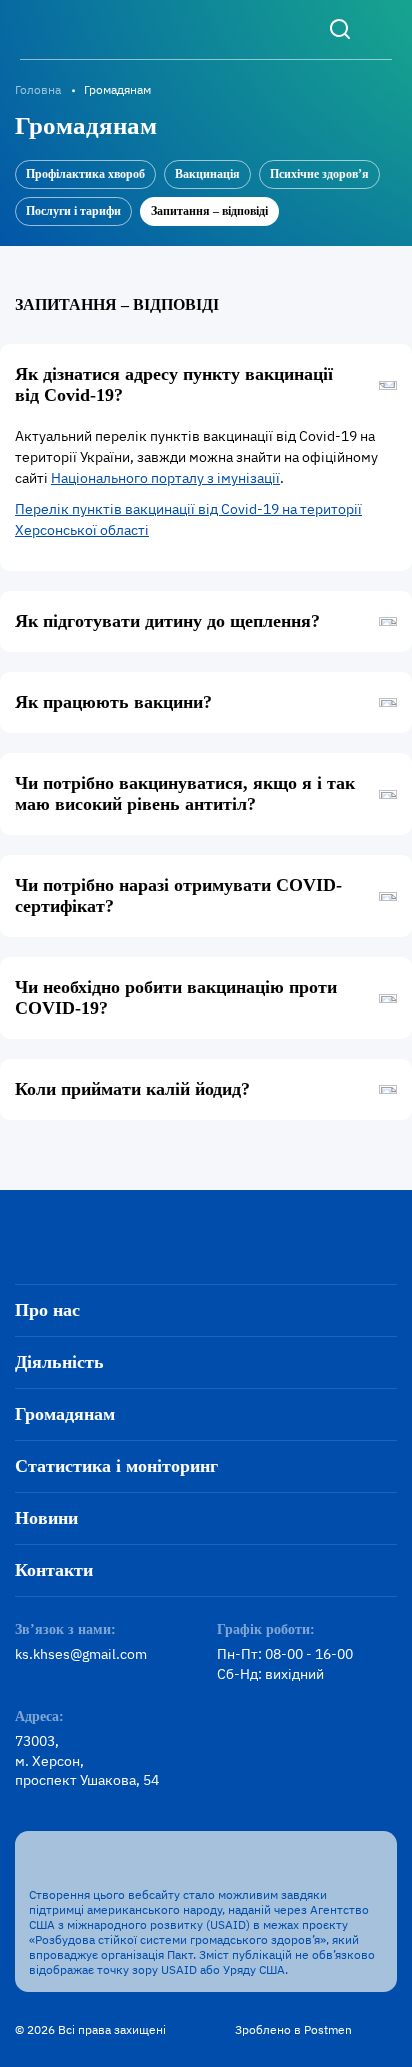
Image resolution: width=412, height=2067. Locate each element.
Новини (46, 1518)
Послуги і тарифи (73, 211)
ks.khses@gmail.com (81, 1654)
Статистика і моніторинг (116, 1466)
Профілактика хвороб (85, 174)
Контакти (54, 1570)
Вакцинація (207, 174)
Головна (38, 89)
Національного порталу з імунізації (165, 478)
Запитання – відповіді (209, 211)
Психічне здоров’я (319, 174)
